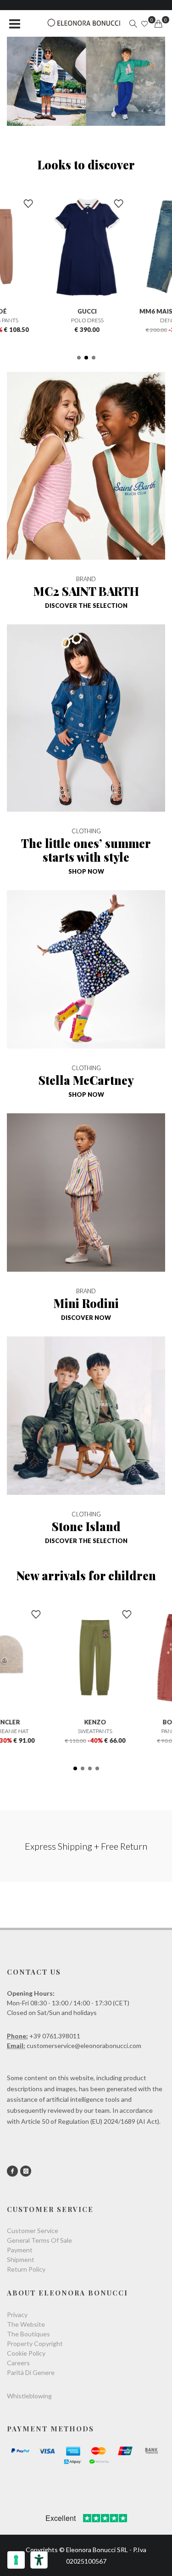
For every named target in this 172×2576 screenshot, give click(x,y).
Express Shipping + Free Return (86, 1846)
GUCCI (86, 311)
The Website (26, 2324)
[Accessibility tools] (39, 2560)
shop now (86, 871)
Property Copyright (35, 2343)
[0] (158, 24)
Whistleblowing (29, 2396)
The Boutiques (28, 2334)
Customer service (33, 2231)
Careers (18, 2363)
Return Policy (26, 2269)
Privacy (17, 2315)
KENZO (86, 1722)
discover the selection (86, 606)
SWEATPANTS (86, 1731)
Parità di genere (31, 2372)
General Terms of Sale (39, 2240)
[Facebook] (12, 2171)
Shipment (21, 2259)
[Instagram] (26, 2171)
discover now (86, 1318)
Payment (20, 2250)
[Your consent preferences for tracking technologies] (16, 2560)
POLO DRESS (86, 320)
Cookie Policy (26, 2353)
